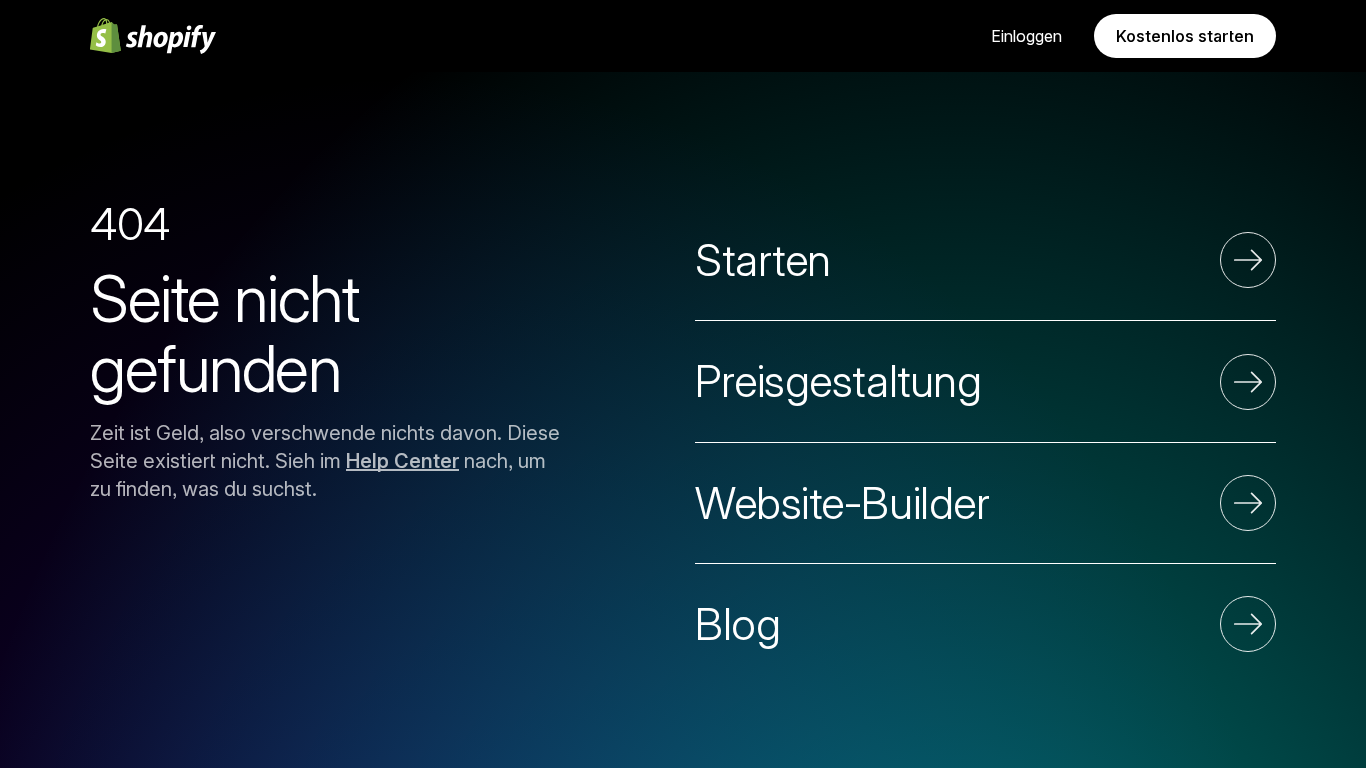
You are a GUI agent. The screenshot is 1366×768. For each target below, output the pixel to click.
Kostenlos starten (1185, 36)
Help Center (402, 461)
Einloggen (1026, 36)
